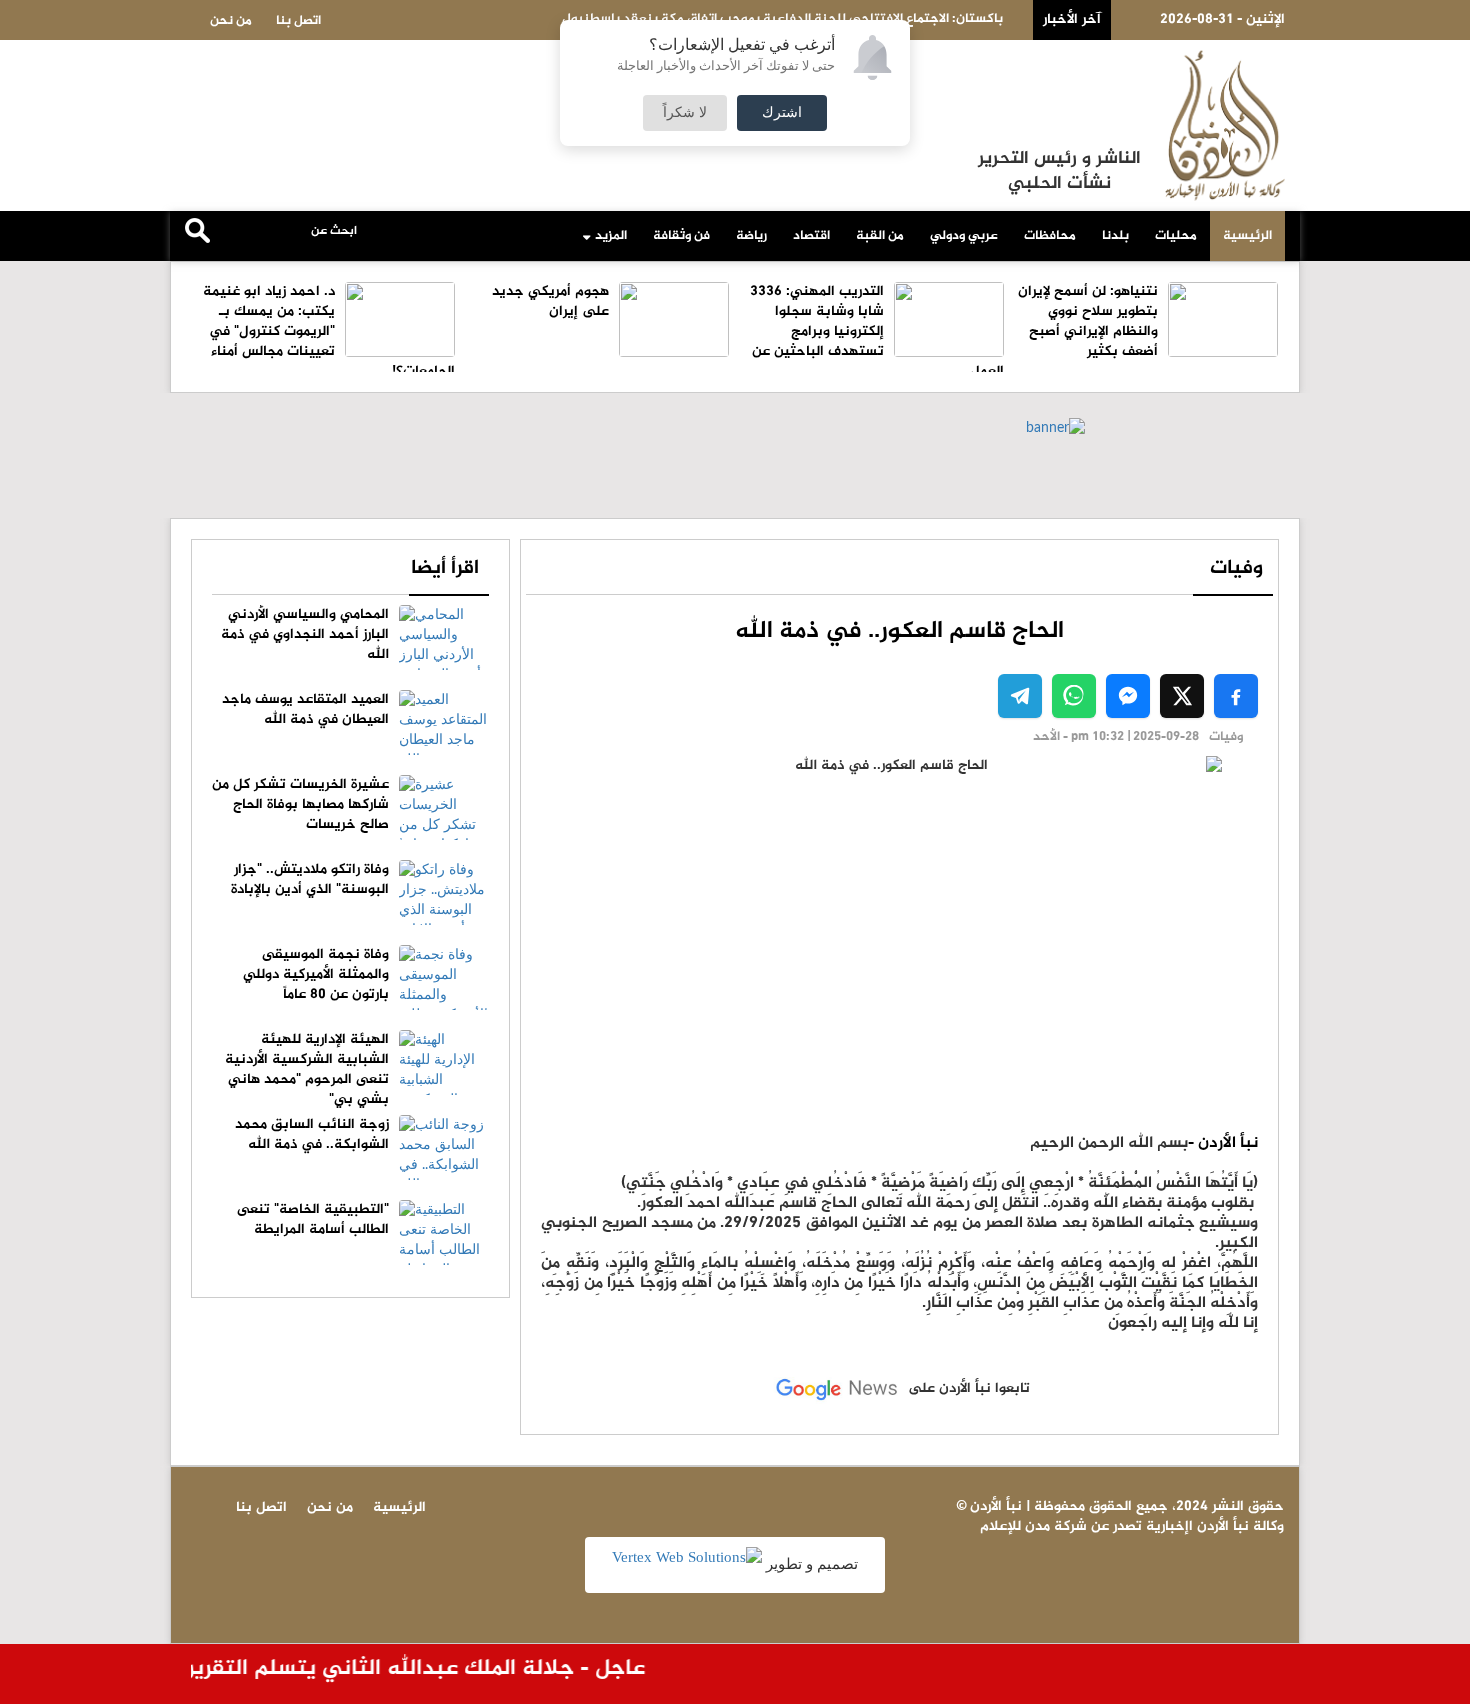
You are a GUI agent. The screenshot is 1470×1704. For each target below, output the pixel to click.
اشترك (782, 113)
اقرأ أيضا (445, 568)
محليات (1176, 236)
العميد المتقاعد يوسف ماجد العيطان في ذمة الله (305, 709)
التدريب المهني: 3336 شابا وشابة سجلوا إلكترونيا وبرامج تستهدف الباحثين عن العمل (877, 331)
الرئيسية (1247, 236)
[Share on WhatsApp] (1074, 696)
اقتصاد (811, 236)
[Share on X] (1182, 696)
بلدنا (1115, 236)
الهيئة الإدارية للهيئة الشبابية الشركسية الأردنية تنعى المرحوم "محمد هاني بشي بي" (307, 1069)
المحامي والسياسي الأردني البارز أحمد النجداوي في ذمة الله (305, 634)
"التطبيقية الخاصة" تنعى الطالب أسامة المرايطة (313, 1219)
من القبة (880, 236)
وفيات (1236, 568)
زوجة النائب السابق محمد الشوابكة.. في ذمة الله (312, 1134)
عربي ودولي (964, 236)
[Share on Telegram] (1020, 696)
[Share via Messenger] (1128, 696)
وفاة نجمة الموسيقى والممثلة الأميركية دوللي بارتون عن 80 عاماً (316, 974)
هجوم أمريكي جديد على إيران (550, 301)
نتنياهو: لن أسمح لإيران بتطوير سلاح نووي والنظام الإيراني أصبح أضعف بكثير (1088, 321)
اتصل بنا (298, 21)
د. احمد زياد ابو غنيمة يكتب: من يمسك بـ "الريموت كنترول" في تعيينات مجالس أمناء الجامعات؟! (329, 331)
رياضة (751, 236)
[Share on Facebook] (1236, 696)
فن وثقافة (681, 236)
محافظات (1050, 236)
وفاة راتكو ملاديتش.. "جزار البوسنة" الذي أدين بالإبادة (310, 879)
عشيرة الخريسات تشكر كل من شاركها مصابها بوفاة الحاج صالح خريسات (300, 804)
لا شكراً (685, 113)
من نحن (231, 21)
